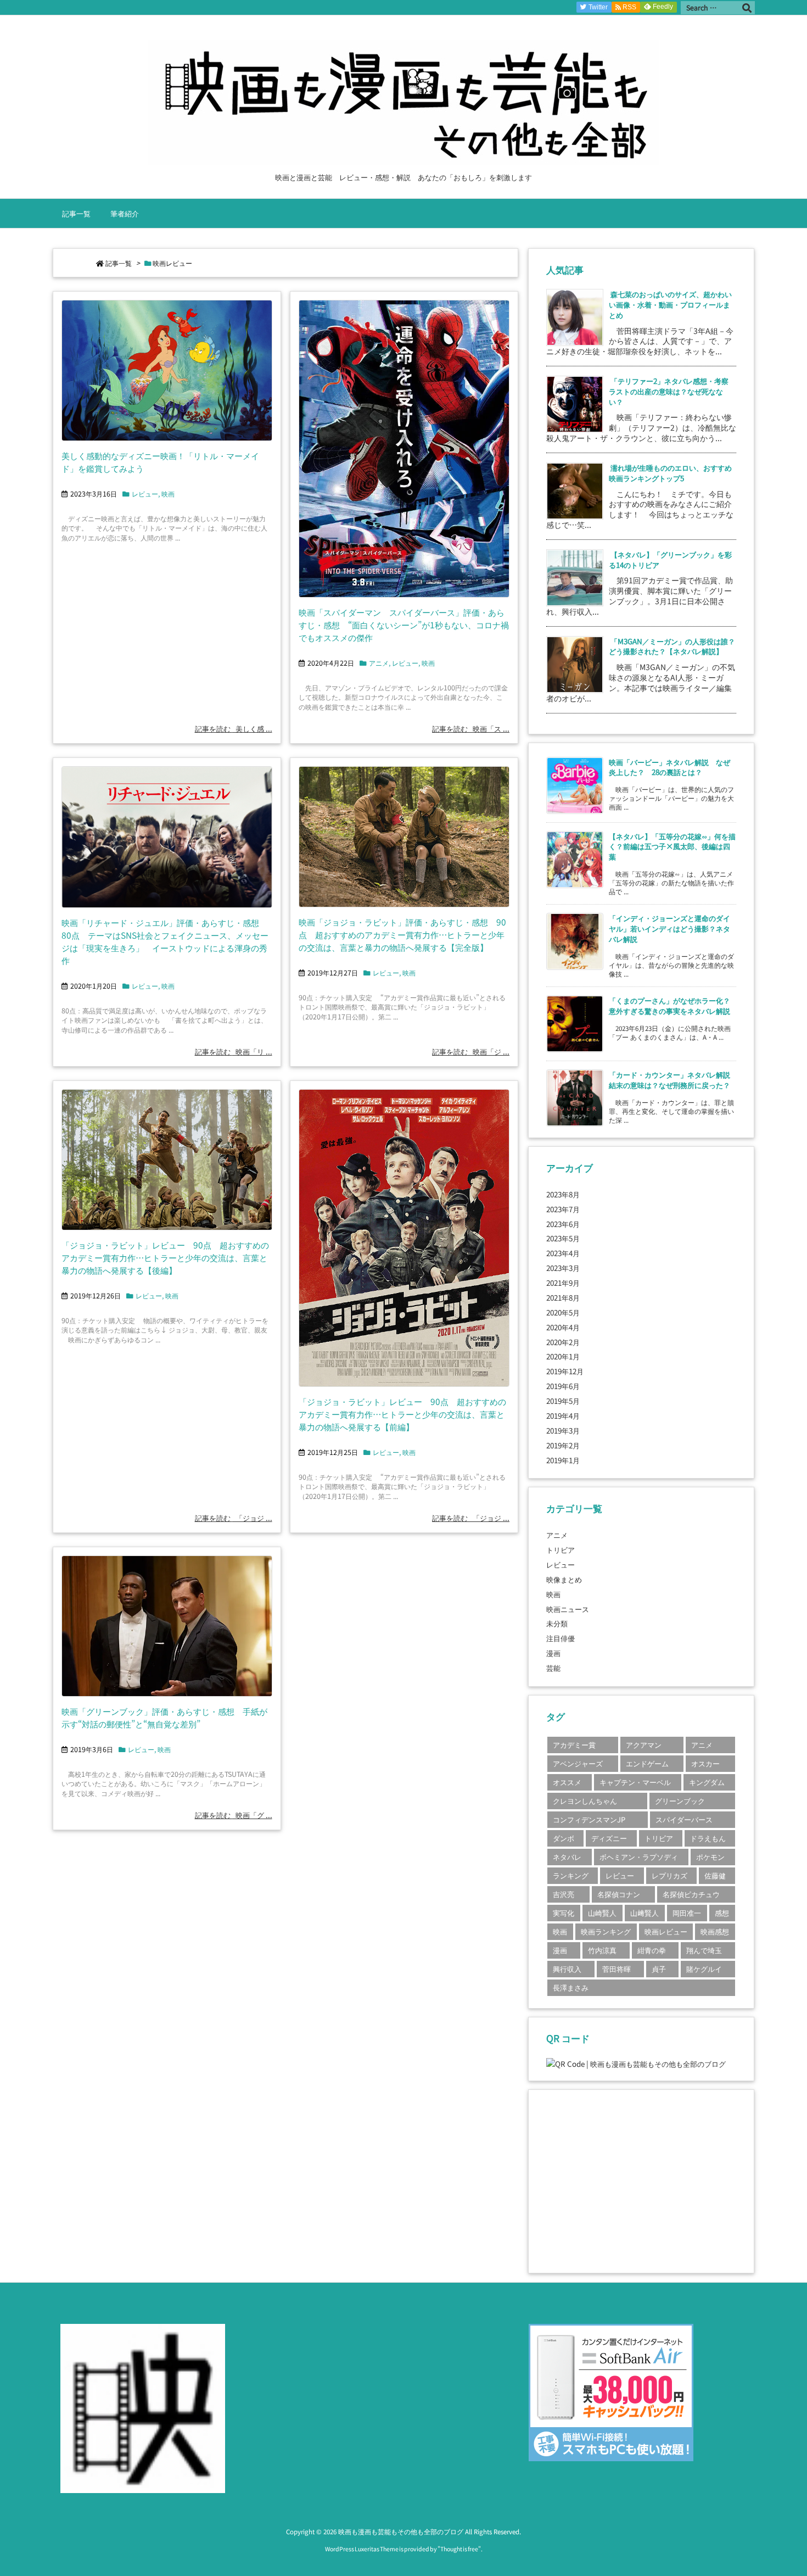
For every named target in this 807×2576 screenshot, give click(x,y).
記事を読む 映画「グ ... (234, 1815)
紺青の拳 (652, 1950)
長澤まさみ (571, 1987)
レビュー (145, 494)
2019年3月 (563, 1430)
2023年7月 (563, 1209)
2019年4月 (563, 1415)
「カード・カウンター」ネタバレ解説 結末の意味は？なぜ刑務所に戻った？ (673, 1080)
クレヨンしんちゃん (585, 1801)
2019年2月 (563, 1445)
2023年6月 (563, 1224)
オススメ (567, 1782)
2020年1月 (563, 1356)
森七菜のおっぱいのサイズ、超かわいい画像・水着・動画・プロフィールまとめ (670, 304)
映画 (168, 494)
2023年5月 (563, 1238)
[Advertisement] (641, 2180)
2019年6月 (563, 1386)
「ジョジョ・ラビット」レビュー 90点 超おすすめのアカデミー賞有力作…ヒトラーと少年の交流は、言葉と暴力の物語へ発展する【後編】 (165, 1257)
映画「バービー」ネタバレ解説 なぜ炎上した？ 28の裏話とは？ (669, 767)
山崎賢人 (602, 1913)
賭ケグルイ (704, 1969)
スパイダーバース (684, 1819)
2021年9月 (563, 1283)
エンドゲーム (647, 1763)
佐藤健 (715, 1875)
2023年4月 (563, 1253)
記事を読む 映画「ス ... (471, 728)
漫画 (553, 1653)
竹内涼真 (602, 1950)
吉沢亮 (564, 1894)
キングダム (707, 1782)
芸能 (553, 1668)
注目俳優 (561, 1638)
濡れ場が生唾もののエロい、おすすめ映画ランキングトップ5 (670, 473)
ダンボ (564, 1838)
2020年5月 (563, 1312)
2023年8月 (563, 1194)
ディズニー (609, 1838)
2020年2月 (563, 1342)
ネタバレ (567, 1857)
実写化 (564, 1913)
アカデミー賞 (574, 1745)
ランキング (571, 1875)
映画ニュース (568, 1609)
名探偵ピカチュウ (691, 1894)
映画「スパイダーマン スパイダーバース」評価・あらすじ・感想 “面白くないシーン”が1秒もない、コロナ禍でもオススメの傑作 (404, 625)
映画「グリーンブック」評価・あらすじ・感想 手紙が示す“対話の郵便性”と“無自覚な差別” (164, 1717)
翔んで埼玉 (704, 1950)
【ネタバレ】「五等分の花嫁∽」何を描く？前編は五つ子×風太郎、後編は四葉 (672, 846)
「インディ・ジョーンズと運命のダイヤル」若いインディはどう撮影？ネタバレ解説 (669, 928)
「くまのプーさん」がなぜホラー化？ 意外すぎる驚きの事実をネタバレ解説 (673, 1005)
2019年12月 (565, 1371)
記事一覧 (119, 263)
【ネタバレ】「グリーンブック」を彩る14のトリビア (670, 559)
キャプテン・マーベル (635, 1782)
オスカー (705, 1763)
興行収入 (567, 1969)
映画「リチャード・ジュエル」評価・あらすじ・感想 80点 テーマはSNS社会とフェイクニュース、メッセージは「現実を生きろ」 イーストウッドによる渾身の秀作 (165, 941)
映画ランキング (606, 1931)
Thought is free (459, 2549)
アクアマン (644, 1745)
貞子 (659, 1969)
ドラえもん (708, 1838)
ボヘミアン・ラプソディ (639, 1857)
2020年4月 (563, 1327)
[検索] (747, 8)
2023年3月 (563, 1268)
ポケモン (710, 1857)
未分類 (557, 1623)
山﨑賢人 (645, 1913)
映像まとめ (564, 1579)
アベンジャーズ (578, 1763)
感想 (722, 1913)
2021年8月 (563, 1297)
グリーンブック (680, 1801)
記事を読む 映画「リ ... (234, 1051)
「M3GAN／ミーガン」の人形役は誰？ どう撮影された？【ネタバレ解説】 (676, 646)
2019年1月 (563, 1460)
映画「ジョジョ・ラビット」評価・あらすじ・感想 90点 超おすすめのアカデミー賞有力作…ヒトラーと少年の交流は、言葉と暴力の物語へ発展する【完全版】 (402, 934)
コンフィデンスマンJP (589, 1819)
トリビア (561, 1549)
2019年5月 (563, 1401)
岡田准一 (687, 1913)
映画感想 (715, 1931)
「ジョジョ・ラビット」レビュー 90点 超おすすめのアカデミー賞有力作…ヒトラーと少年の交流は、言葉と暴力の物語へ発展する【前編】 (402, 1414)
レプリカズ (669, 1875)
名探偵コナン (619, 1894)
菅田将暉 (617, 1969)
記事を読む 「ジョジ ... (234, 1518)
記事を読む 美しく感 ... (234, 728)
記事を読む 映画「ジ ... (471, 1051)
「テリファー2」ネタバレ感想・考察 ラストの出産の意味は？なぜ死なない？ (672, 391)
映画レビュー (666, 1931)
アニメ (379, 663)
